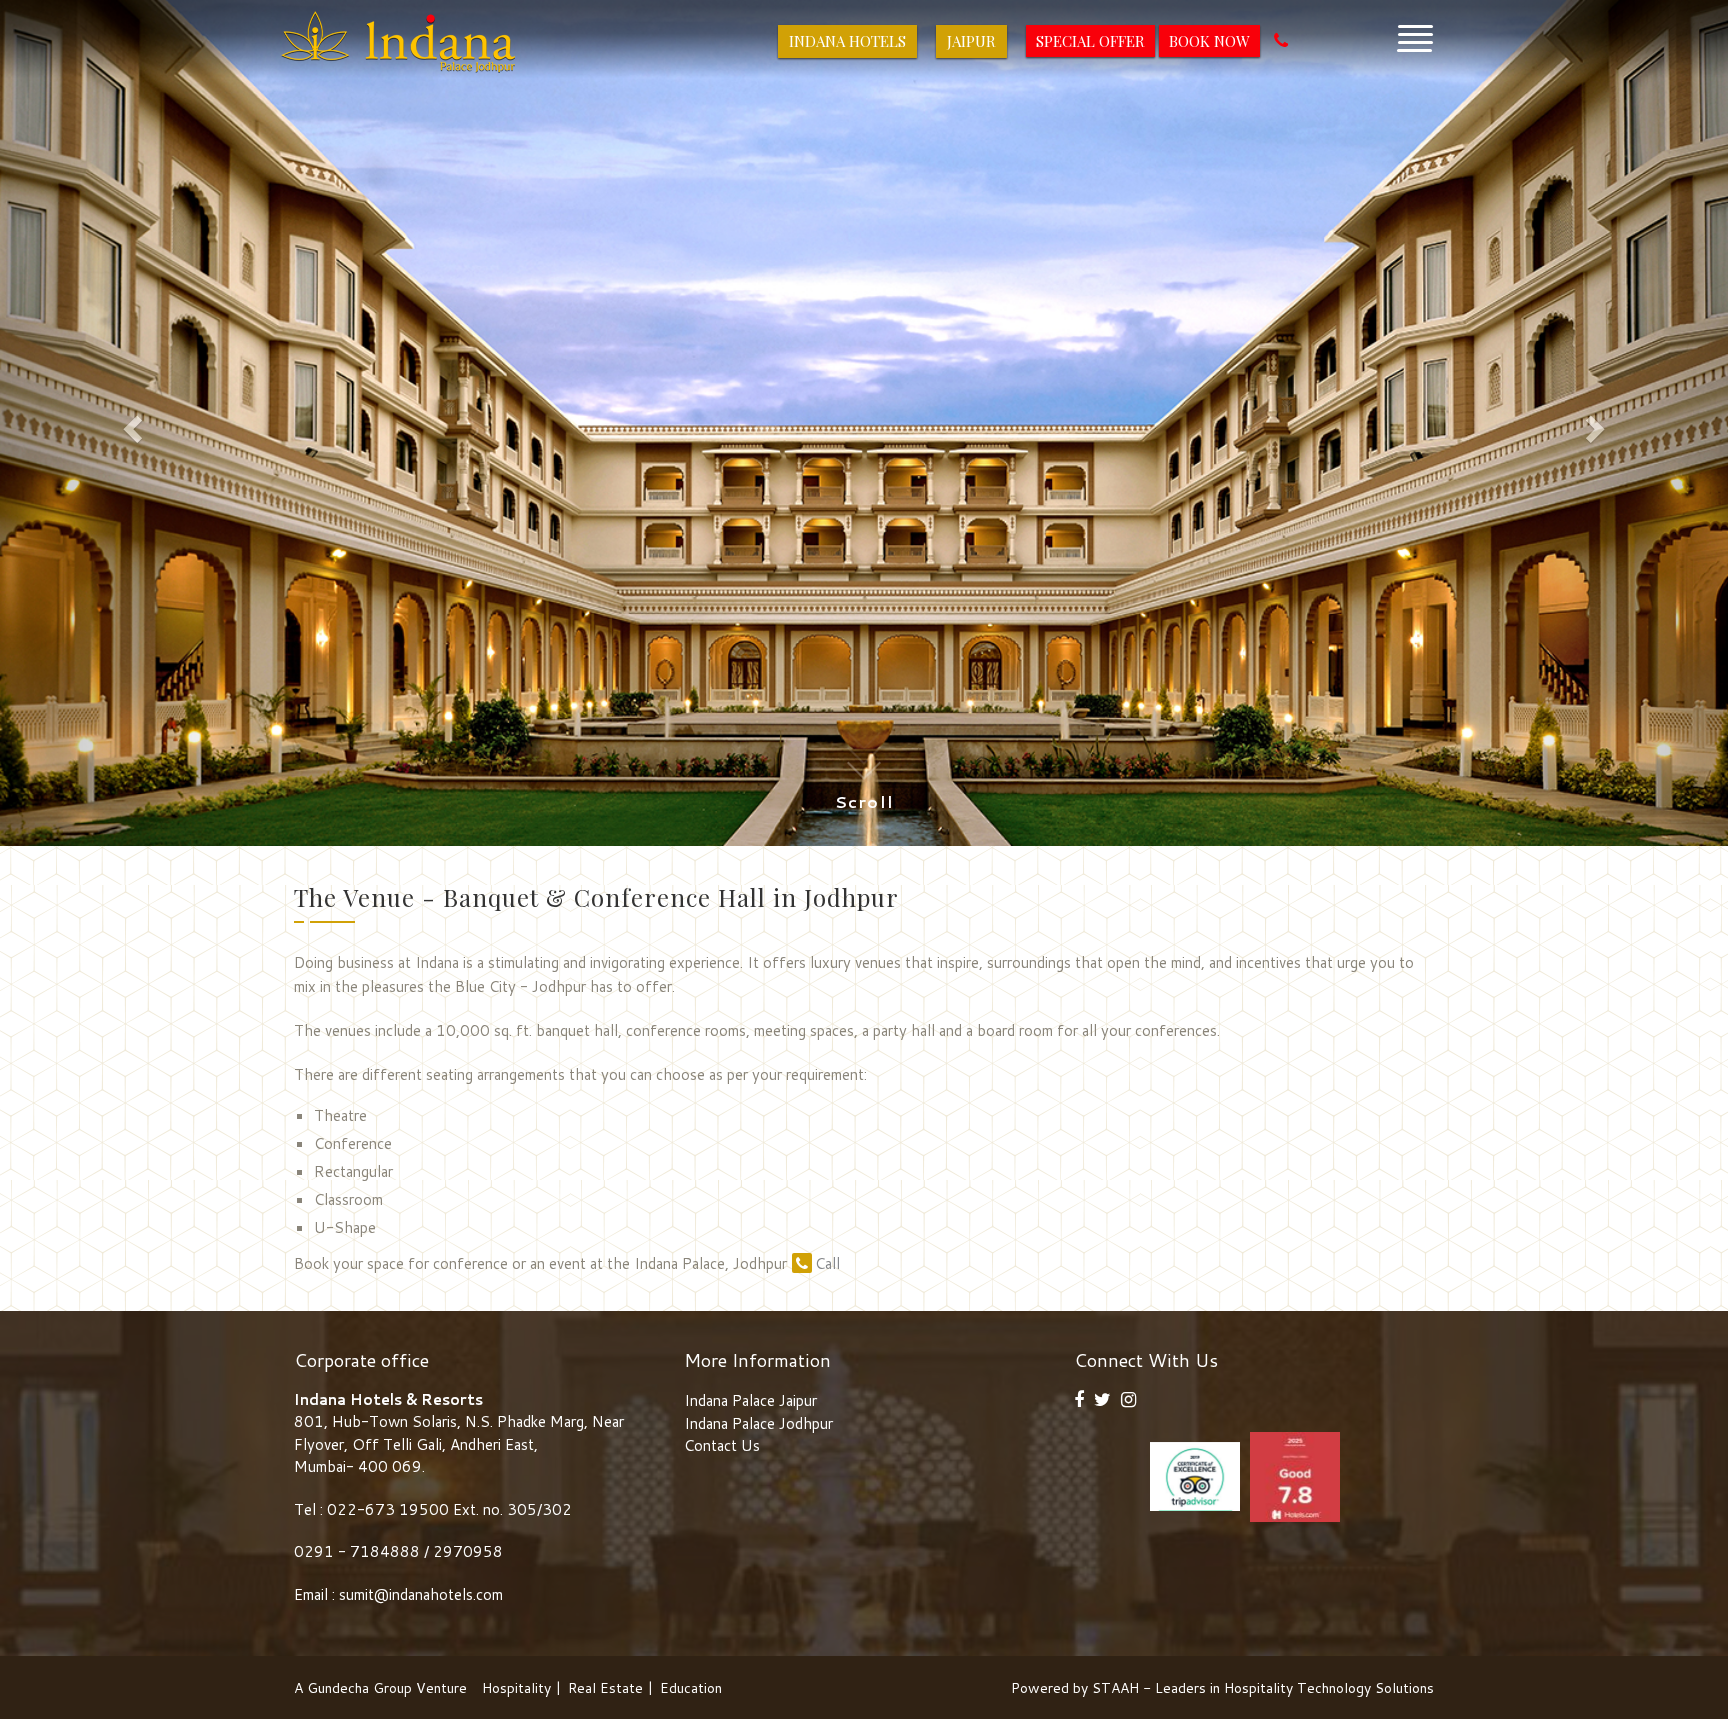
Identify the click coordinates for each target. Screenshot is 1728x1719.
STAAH (1115, 1688)
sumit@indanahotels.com (421, 1594)
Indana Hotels (847, 41)
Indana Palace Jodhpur (758, 1423)
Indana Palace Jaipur (750, 1400)
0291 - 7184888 (359, 1551)
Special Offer (1090, 41)
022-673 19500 (388, 1509)
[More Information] (1415, 34)
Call (827, 1263)
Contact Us (722, 1445)
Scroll (864, 802)
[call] (1281, 41)
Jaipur (971, 41)
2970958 (468, 1551)
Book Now (1209, 41)
